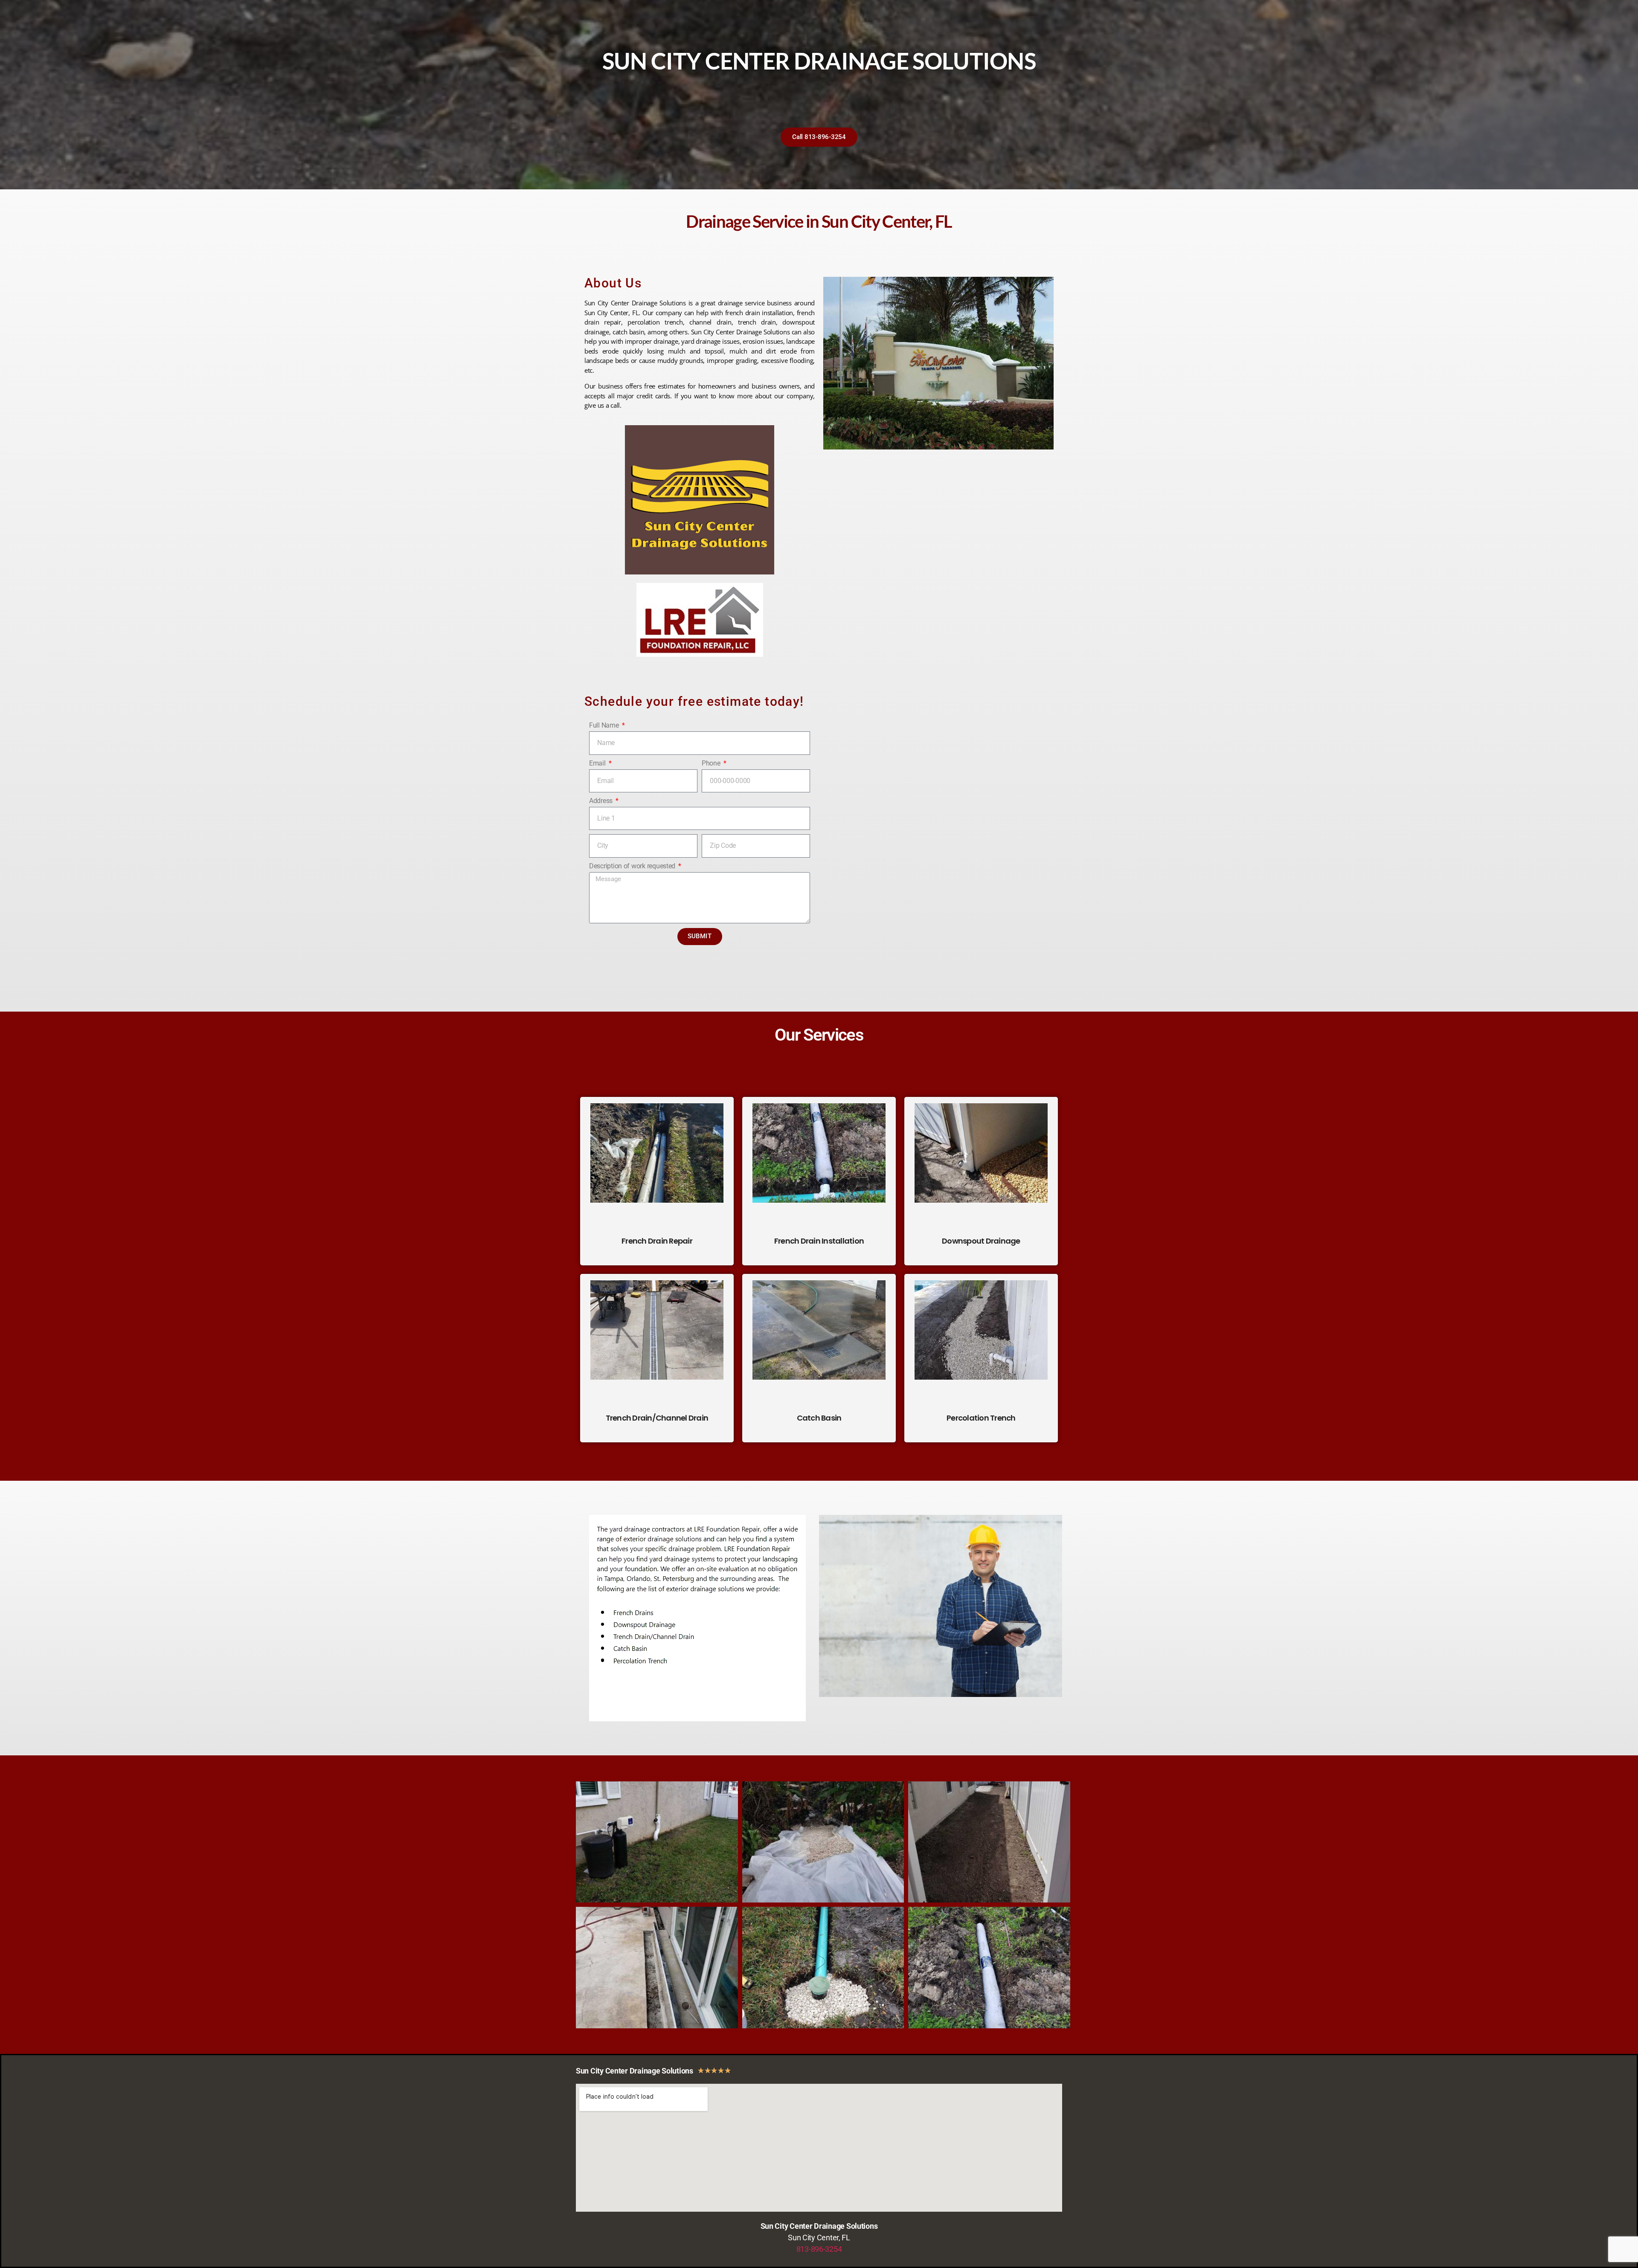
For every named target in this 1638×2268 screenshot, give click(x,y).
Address (602, 801)
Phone (712, 763)
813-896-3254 (819, 2249)
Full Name (605, 725)
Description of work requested (633, 866)
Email (598, 763)
